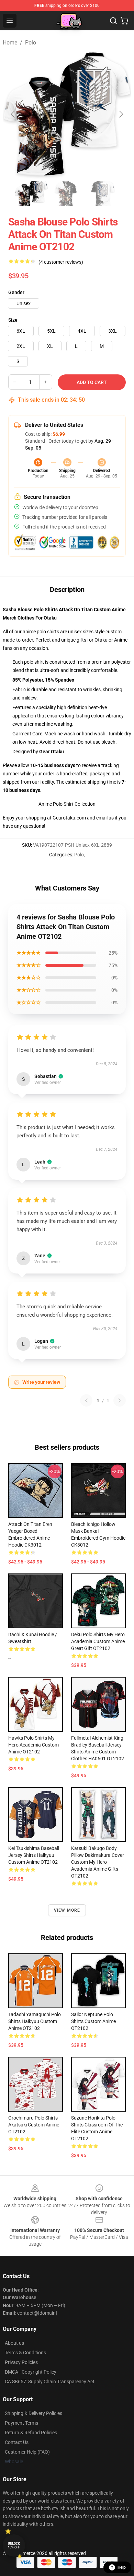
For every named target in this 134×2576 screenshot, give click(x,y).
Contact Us (17, 2442)
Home (10, 43)
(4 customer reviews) (61, 262)
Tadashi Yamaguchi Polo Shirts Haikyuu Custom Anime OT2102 (35, 2021)
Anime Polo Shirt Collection (67, 804)
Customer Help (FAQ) (27, 2452)
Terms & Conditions (25, 2353)
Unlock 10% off (14, 2545)
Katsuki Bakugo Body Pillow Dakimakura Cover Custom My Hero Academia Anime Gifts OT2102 (98, 1862)
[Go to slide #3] (103, 194)
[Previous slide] (13, 114)
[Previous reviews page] (86, 1400)
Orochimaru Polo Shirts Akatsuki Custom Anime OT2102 (34, 2125)
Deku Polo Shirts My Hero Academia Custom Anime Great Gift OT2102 (98, 1641)
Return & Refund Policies (31, 2433)
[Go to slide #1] (31, 194)
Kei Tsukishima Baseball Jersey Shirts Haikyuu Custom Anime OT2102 (34, 1855)
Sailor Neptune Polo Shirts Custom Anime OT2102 (93, 2021)
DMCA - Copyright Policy (31, 2372)
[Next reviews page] (120, 1400)
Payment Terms (21, 2423)
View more (67, 1910)
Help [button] (122, 2567)
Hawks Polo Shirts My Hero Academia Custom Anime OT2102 (33, 1745)
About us (14, 2343)
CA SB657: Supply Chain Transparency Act (50, 2382)
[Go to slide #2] (67, 194)
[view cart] (124, 21)
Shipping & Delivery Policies (33, 2413)
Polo (31, 43)
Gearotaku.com (69, 818)
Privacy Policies (21, 2362)
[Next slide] (121, 114)
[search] (113, 21)
